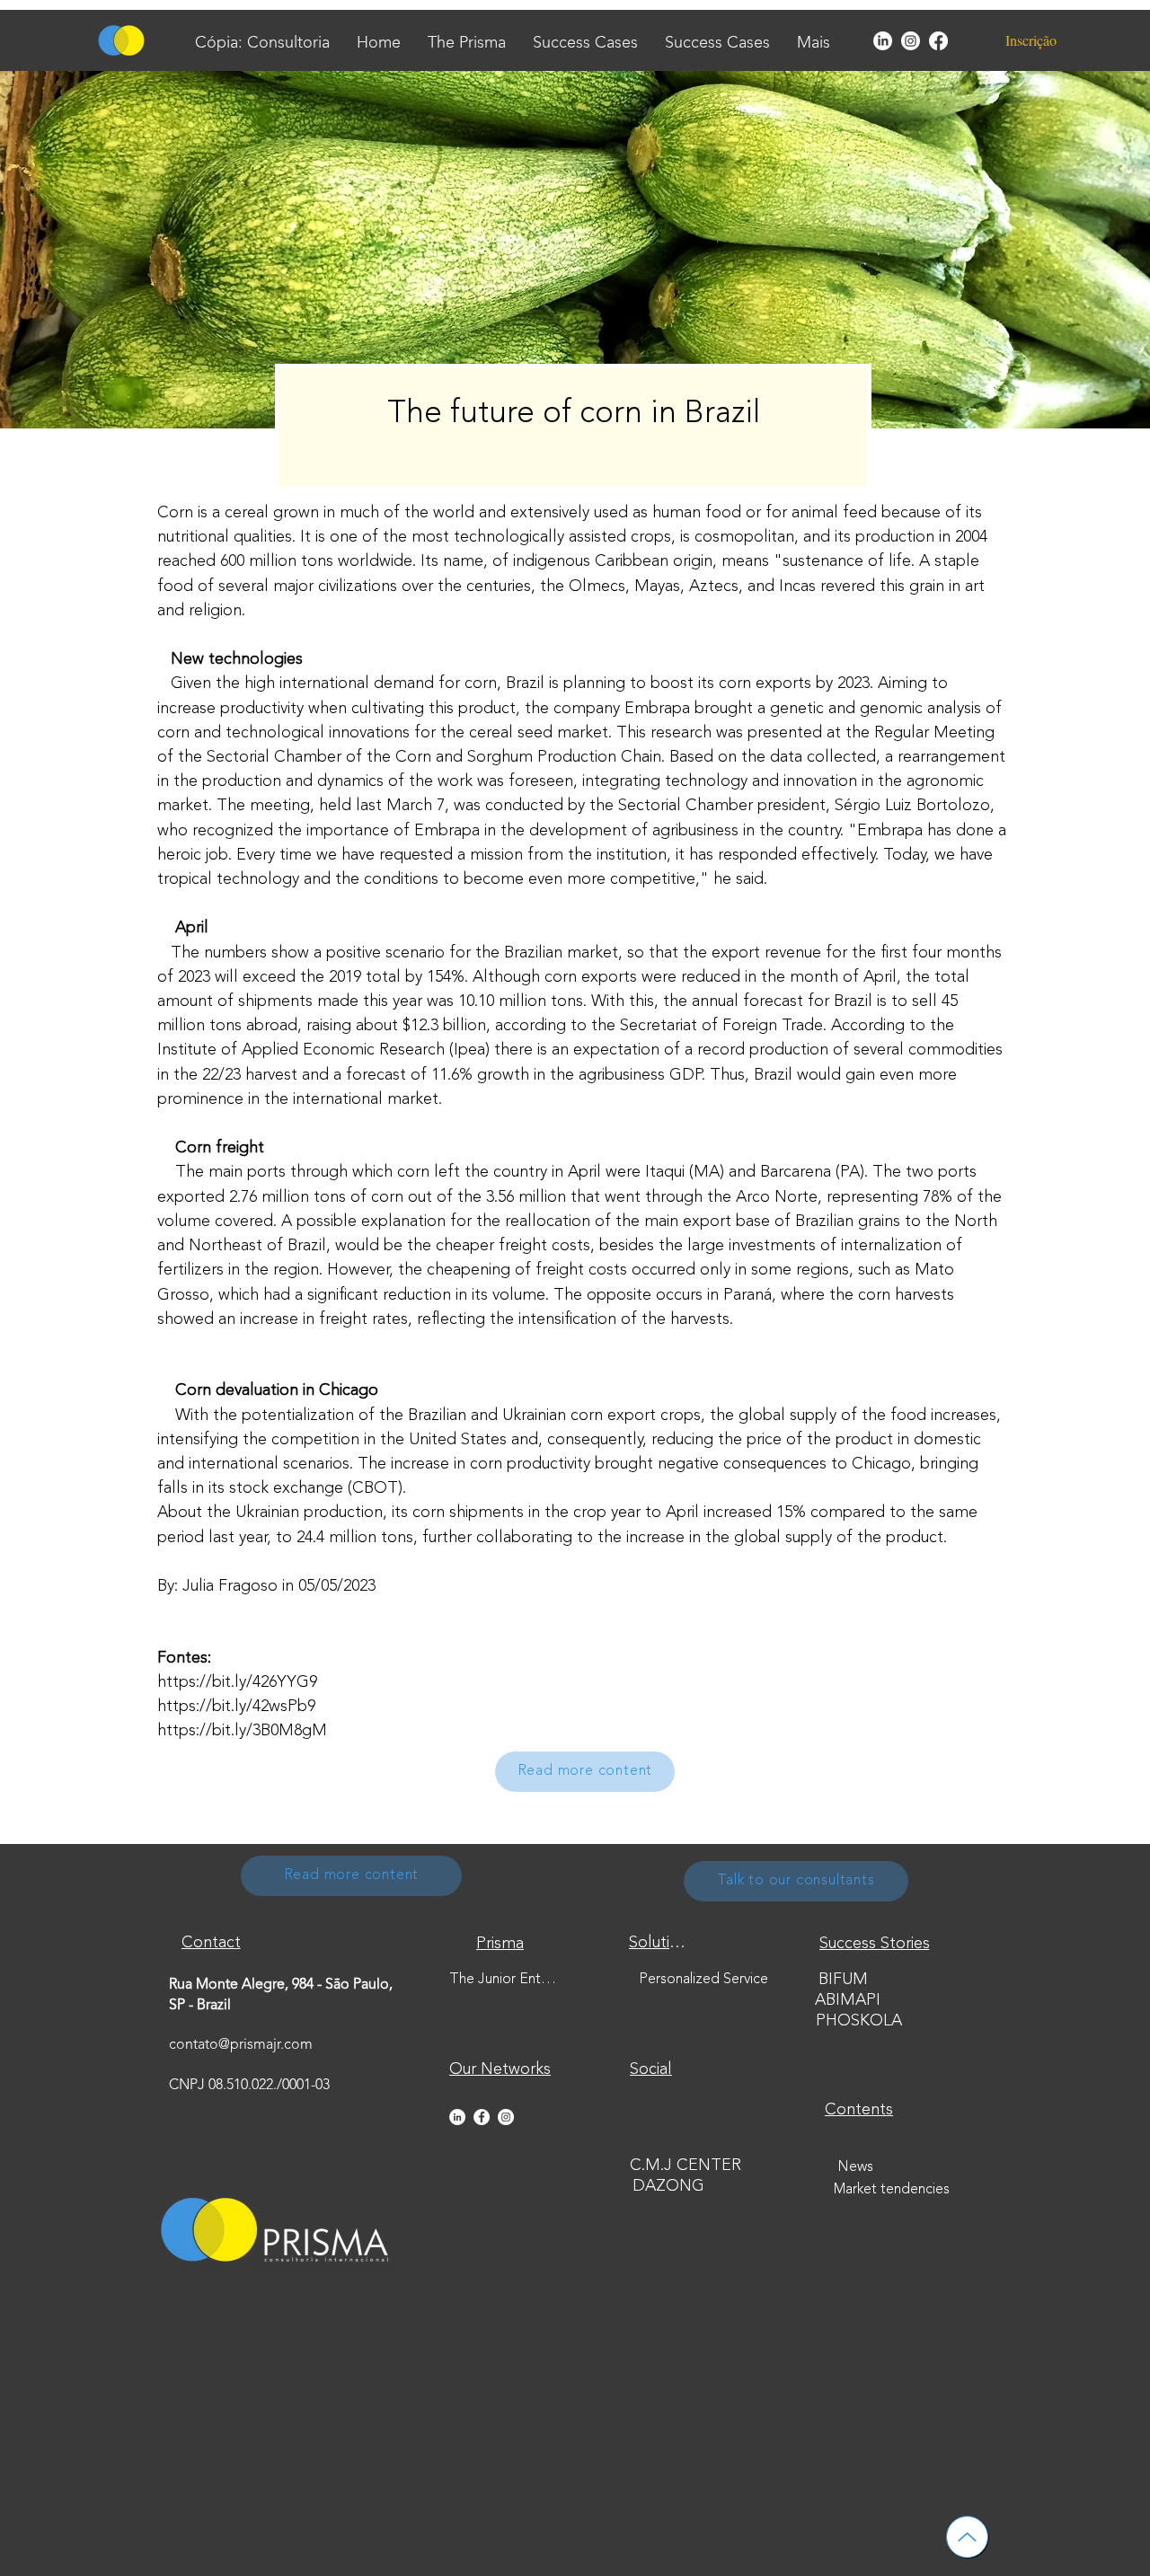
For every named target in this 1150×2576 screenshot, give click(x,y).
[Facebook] (938, 41)
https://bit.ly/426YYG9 (237, 1682)
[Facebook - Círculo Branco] (482, 2117)
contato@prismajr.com (241, 2045)
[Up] (967, 2537)
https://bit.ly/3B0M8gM (242, 1731)
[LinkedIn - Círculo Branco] (457, 2117)
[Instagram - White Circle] (506, 2117)
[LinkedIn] (883, 41)
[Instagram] (911, 41)
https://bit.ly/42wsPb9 (236, 1707)
